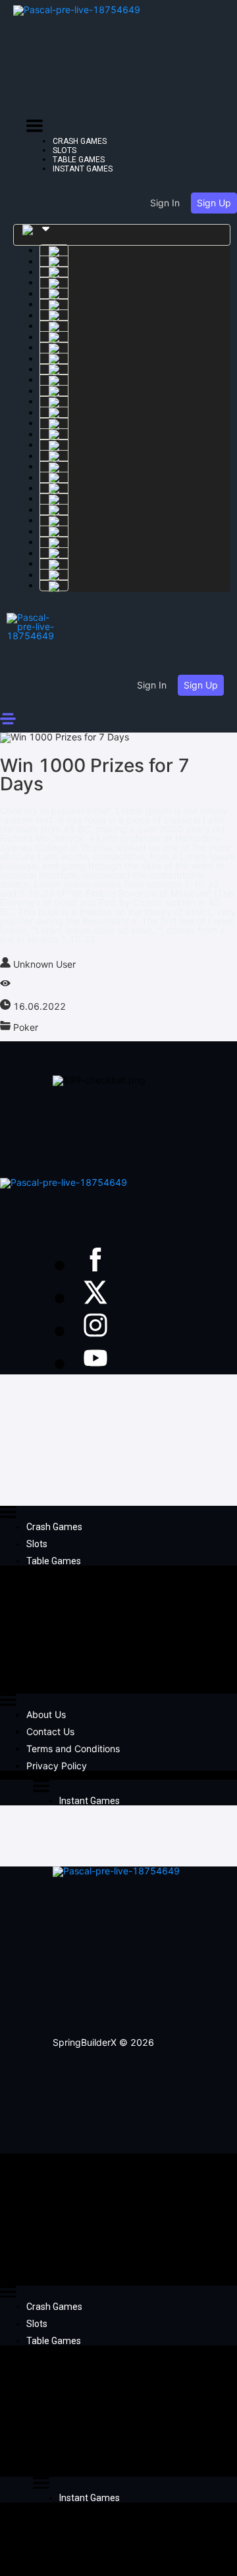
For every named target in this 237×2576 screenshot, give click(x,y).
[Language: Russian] (54, 282)
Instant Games (83, 169)
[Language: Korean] (54, 380)
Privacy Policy (57, 1766)
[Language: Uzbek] (54, 488)
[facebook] (95, 1265)
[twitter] (95, 1298)
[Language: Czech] (54, 423)
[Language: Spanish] (54, 272)
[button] (35, 128)
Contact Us (50, 1731)
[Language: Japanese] (54, 401)
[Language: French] (54, 315)
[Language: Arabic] (54, 337)
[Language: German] (54, 304)
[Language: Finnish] (54, 575)
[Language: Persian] (54, 520)
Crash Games (80, 141)
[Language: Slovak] (54, 564)
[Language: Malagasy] (54, 466)
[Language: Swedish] (54, 250)
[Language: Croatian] (54, 585)
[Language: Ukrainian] (54, 391)
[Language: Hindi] (54, 456)
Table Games (79, 160)
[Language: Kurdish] (54, 499)
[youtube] (95, 1363)
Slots (65, 150)
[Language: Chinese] (54, 369)
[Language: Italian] (54, 445)
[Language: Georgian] (54, 478)
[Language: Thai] (54, 553)
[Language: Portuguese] (54, 359)
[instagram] (95, 1330)
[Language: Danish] (54, 531)
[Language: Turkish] (54, 348)
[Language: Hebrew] (54, 434)
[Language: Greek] (54, 294)
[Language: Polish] (54, 413)
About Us (46, 1714)
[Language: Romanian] (54, 510)
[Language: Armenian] (54, 326)
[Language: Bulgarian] (54, 261)
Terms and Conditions (73, 1749)
